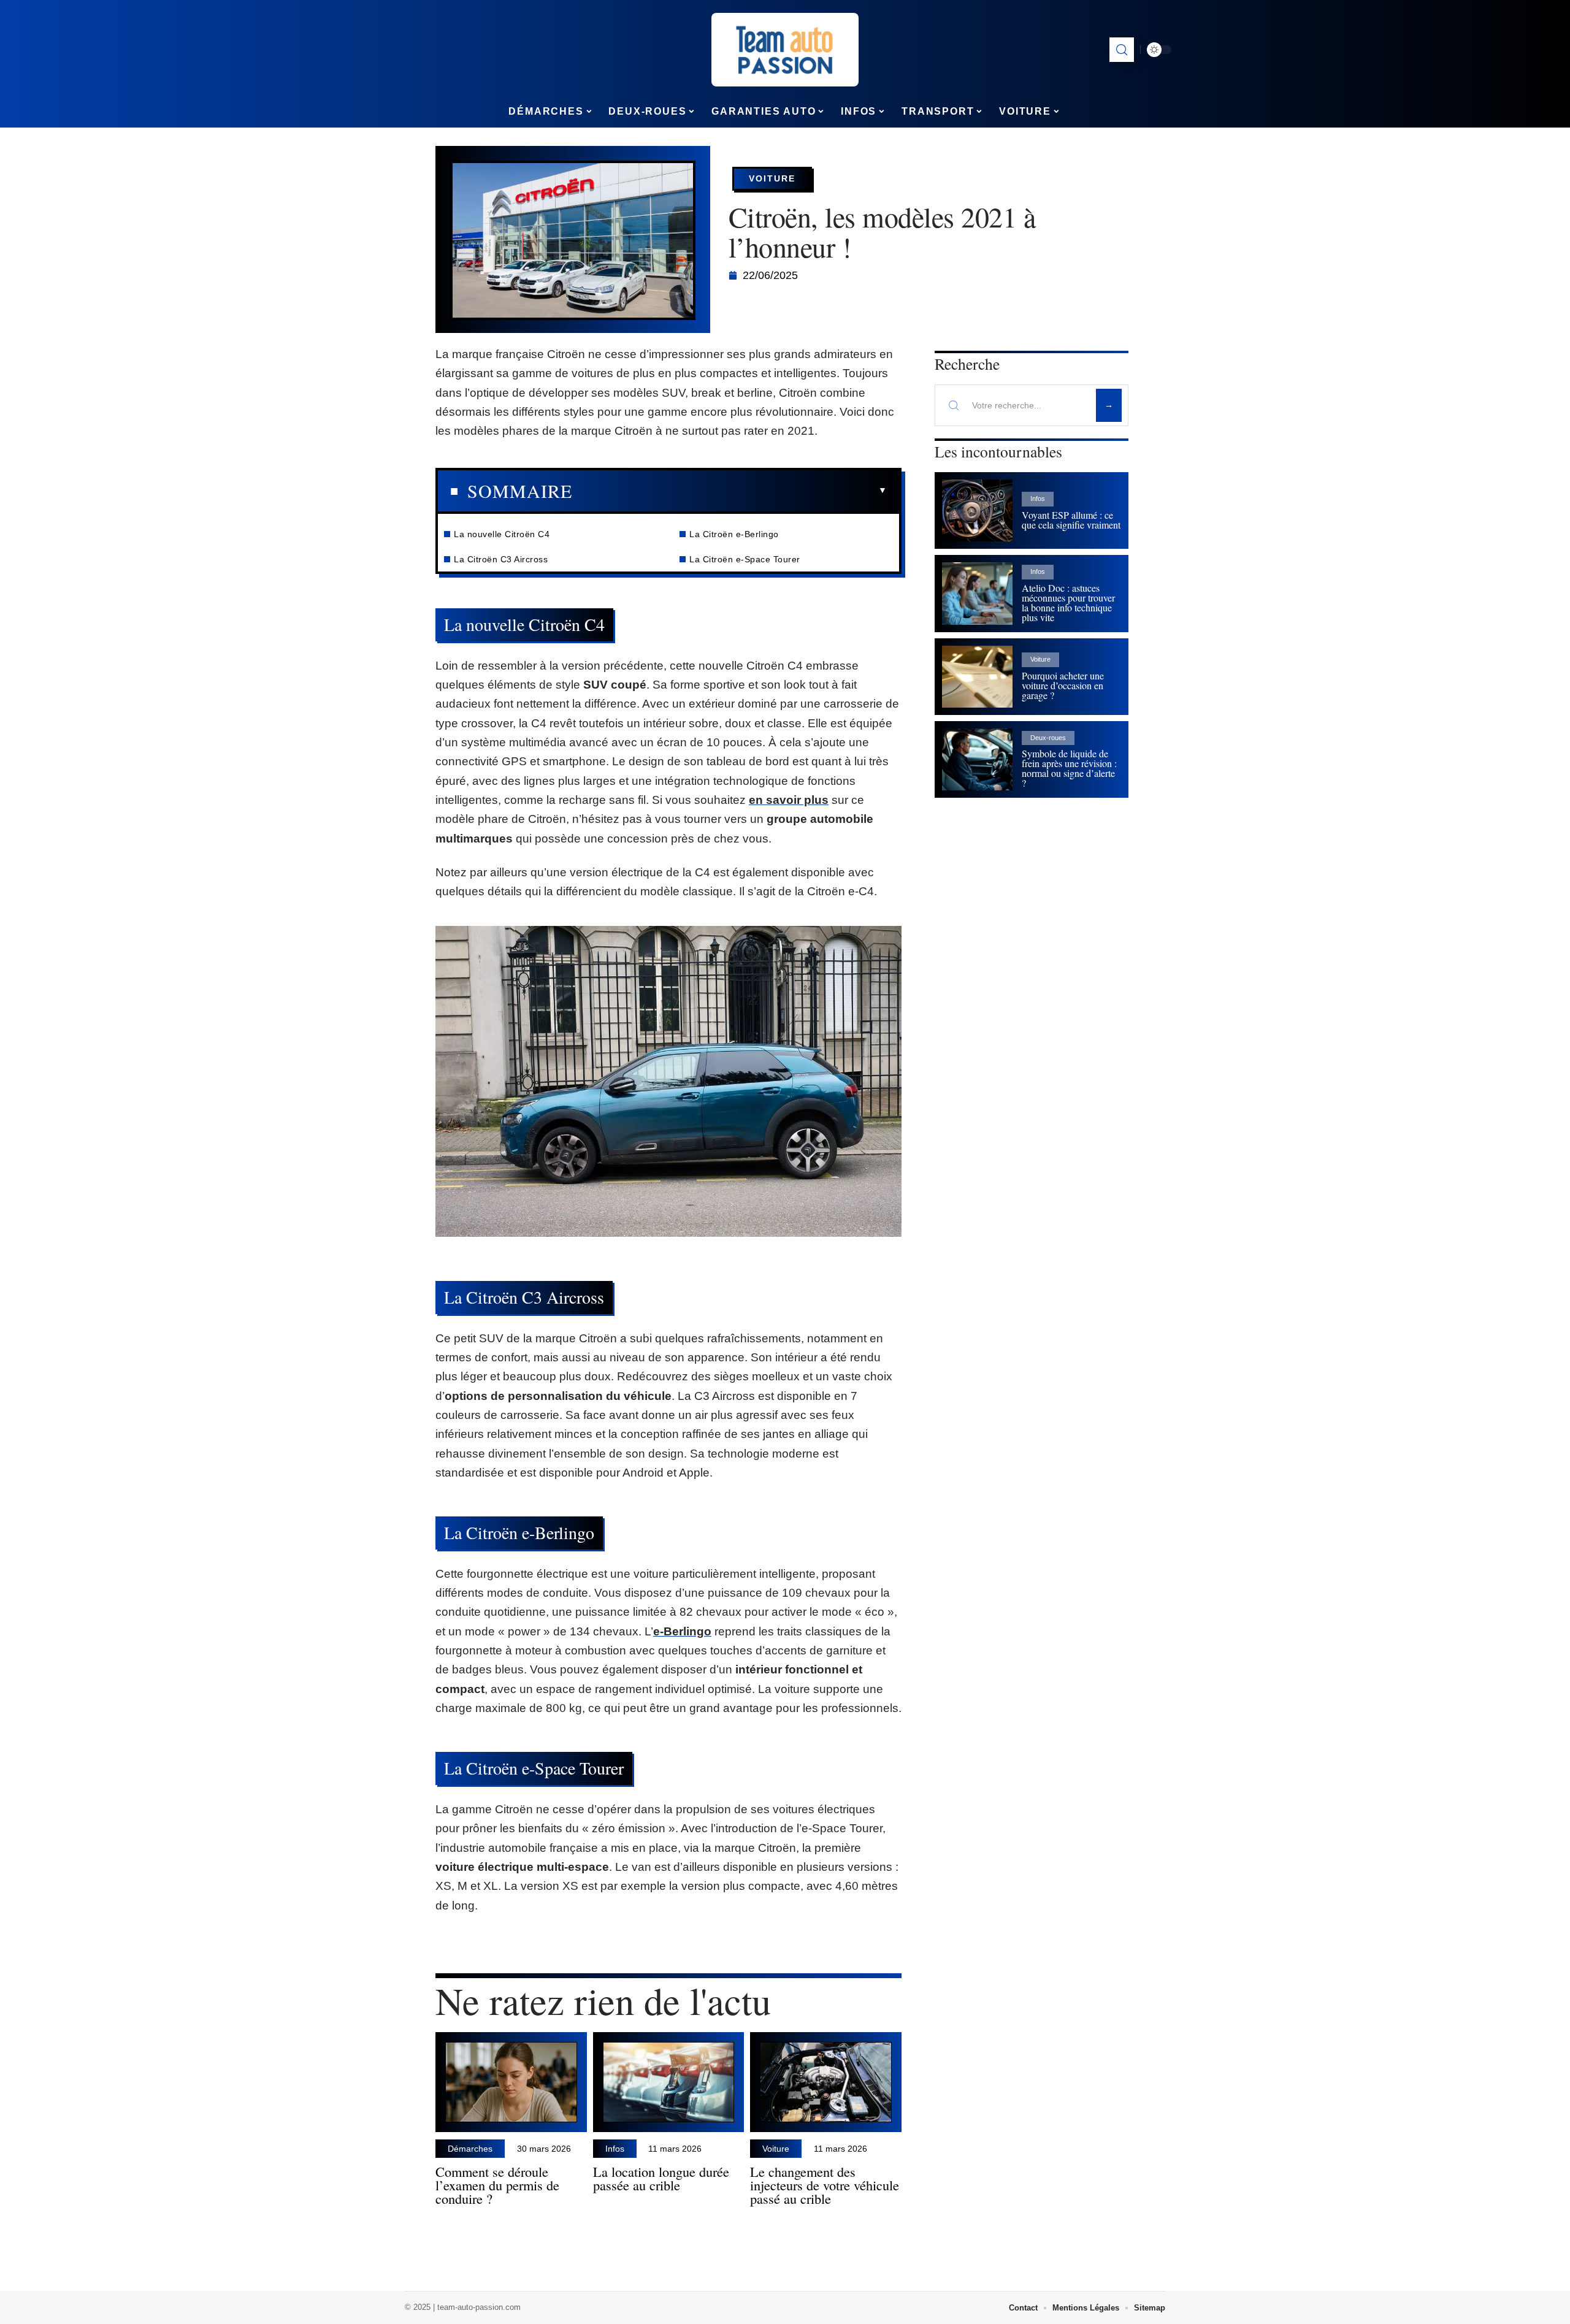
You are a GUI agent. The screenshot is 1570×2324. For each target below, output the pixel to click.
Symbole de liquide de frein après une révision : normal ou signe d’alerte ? (1069, 768)
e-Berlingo (682, 1631)
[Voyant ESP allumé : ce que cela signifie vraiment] (977, 510)
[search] (1122, 50)
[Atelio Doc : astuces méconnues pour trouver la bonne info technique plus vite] (977, 593)
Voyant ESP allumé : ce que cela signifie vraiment (1071, 520)
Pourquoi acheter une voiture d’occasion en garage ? (1063, 685)
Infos (615, 2149)
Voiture (772, 178)
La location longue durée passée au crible (661, 2178)
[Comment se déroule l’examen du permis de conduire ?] (511, 2082)
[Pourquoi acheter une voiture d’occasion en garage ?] (977, 677)
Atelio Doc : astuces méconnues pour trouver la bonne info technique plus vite (1068, 602)
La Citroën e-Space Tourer (745, 559)
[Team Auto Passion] (785, 50)
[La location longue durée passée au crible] (669, 2082)
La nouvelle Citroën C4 (502, 534)
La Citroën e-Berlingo (734, 534)
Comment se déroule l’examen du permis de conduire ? (497, 2185)
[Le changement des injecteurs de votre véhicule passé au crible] (826, 2082)
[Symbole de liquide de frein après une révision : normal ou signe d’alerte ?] (977, 759)
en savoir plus (789, 800)
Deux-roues (1048, 738)
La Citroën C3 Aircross (501, 559)
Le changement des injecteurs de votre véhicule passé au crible (825, 2185)
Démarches (470, 2149)
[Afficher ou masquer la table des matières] (729, 491)
